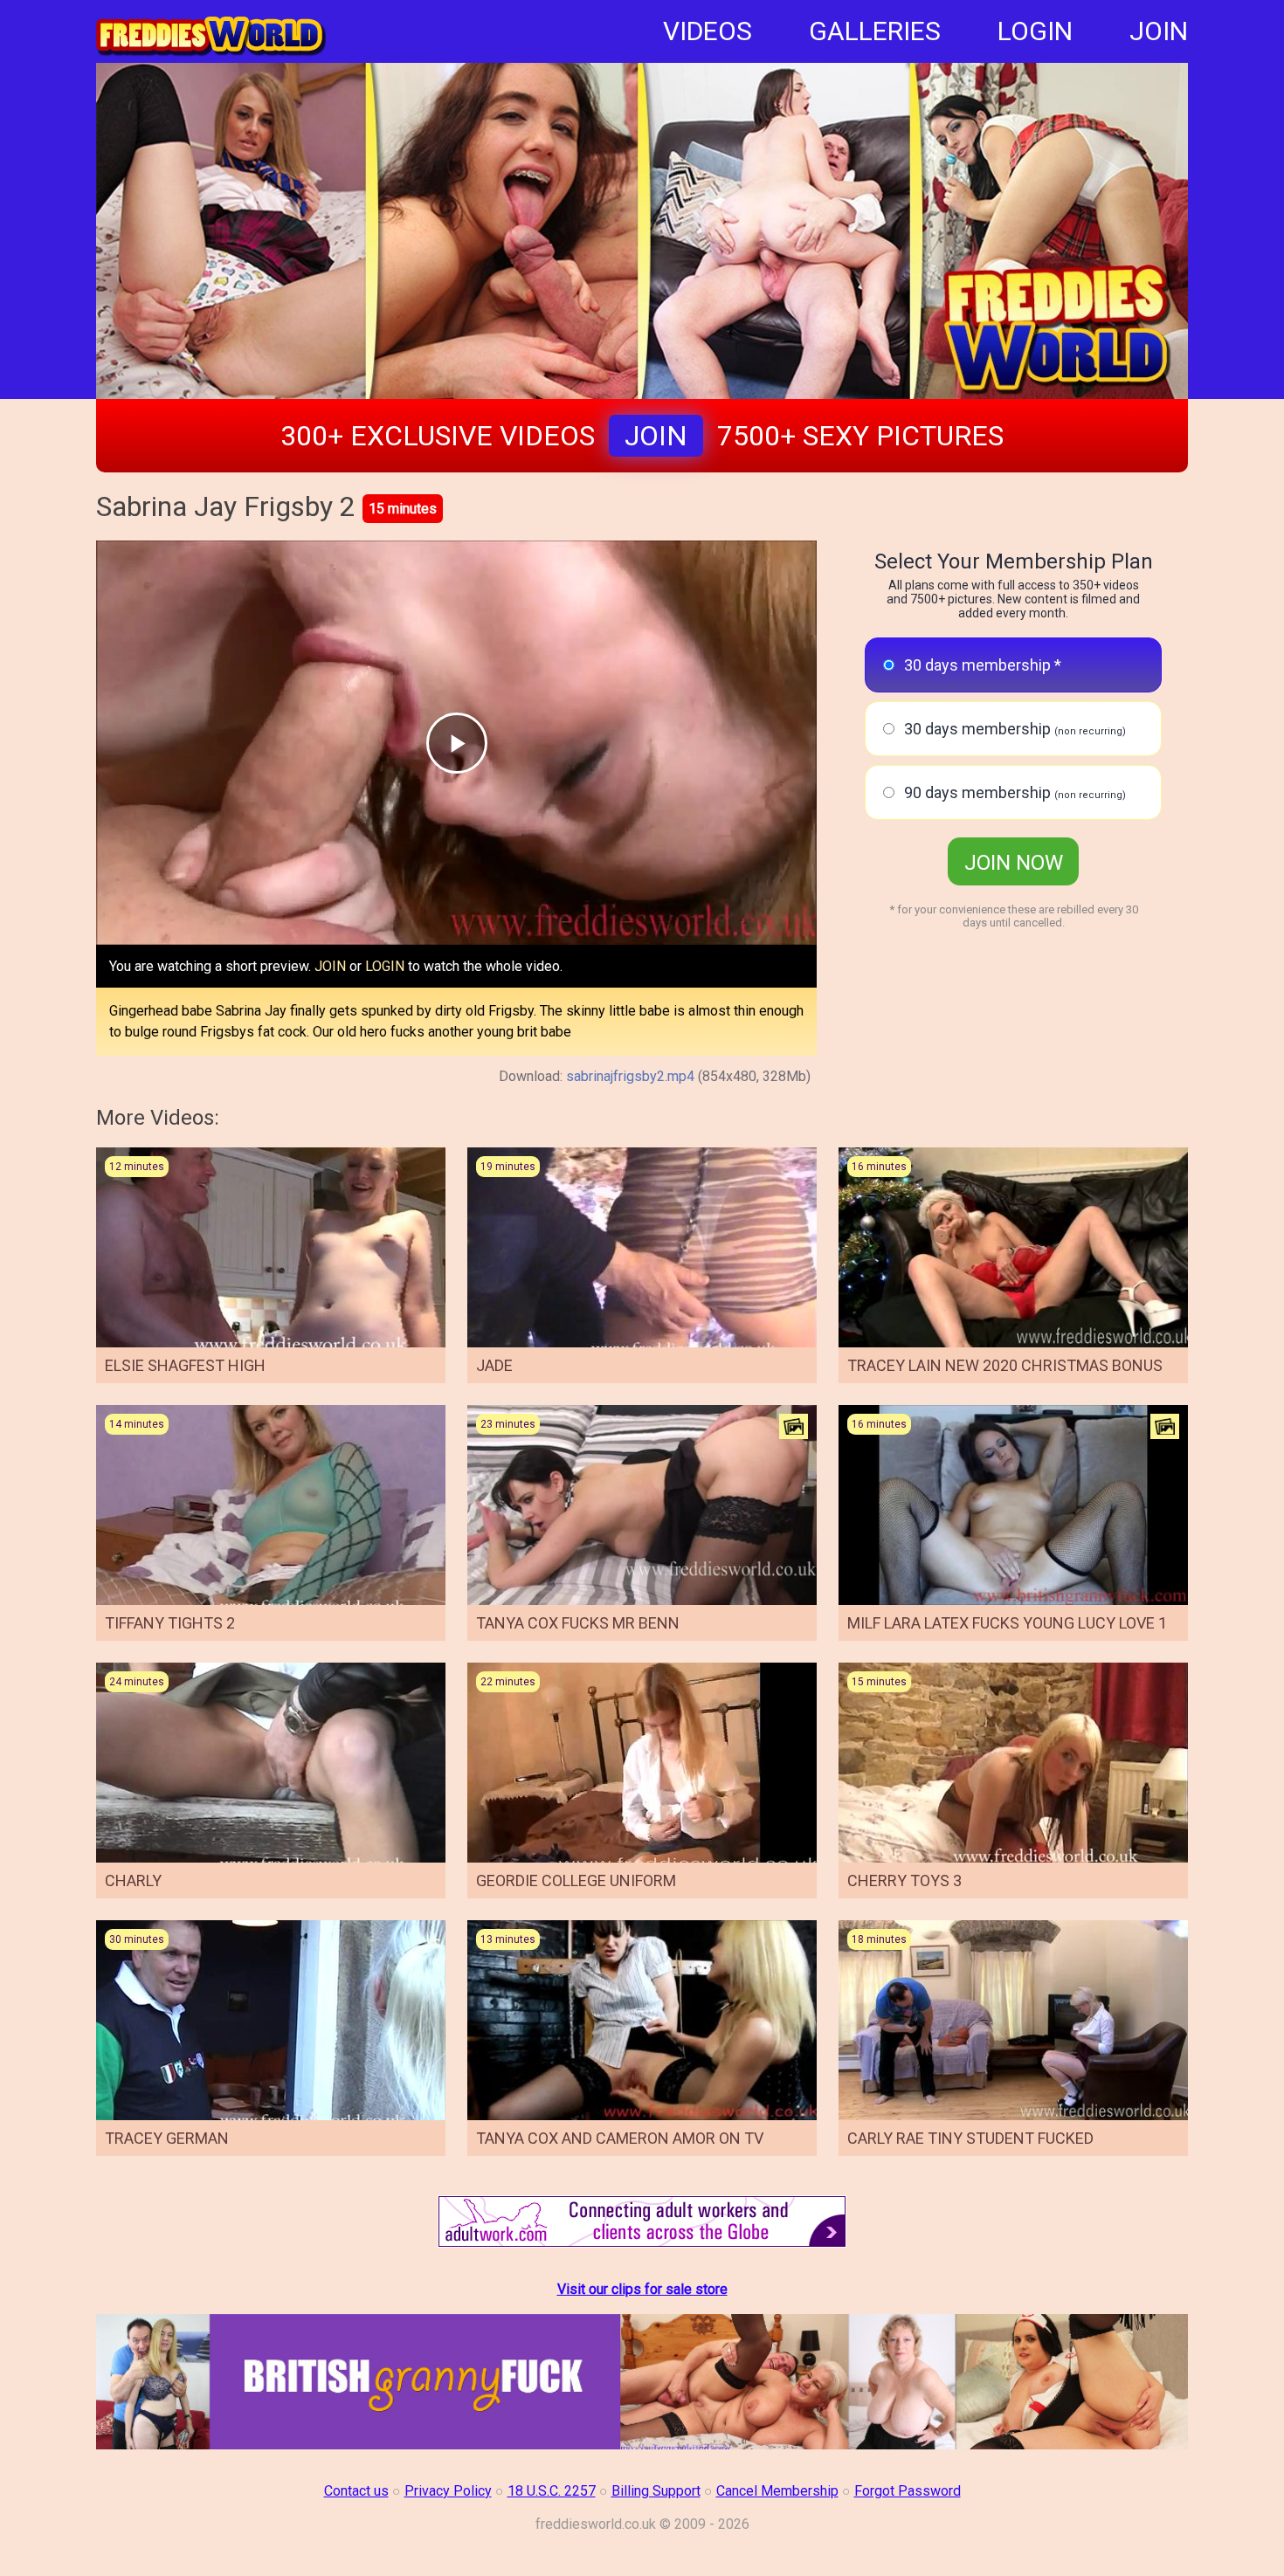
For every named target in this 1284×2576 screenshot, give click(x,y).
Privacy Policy (448, 2491)
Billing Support (656, 2491)
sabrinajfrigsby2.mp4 (630, 1076)
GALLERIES (875, 31)
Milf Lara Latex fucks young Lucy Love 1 (1007, 1623)
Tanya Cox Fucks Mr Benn (578, 1623)
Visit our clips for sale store (642, 2289)
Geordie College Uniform (576, 1880)
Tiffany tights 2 (170, 1623)
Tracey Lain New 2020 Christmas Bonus (1005, 1365)
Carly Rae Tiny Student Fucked (970, 2138)
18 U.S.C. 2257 (552, 2491)
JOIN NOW (1014, 863)
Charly (133, 1880)
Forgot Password (908, 2491)
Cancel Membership (777, 2491)
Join (656, 436)
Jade (494, 1365)
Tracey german (167, 2138)
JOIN (1159, 31)
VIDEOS (708, 31)
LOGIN (1035, 31)
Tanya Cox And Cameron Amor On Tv (620, 2138)
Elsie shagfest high (185, 1365)
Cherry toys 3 (904, 1880)
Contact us (356, 2491)
